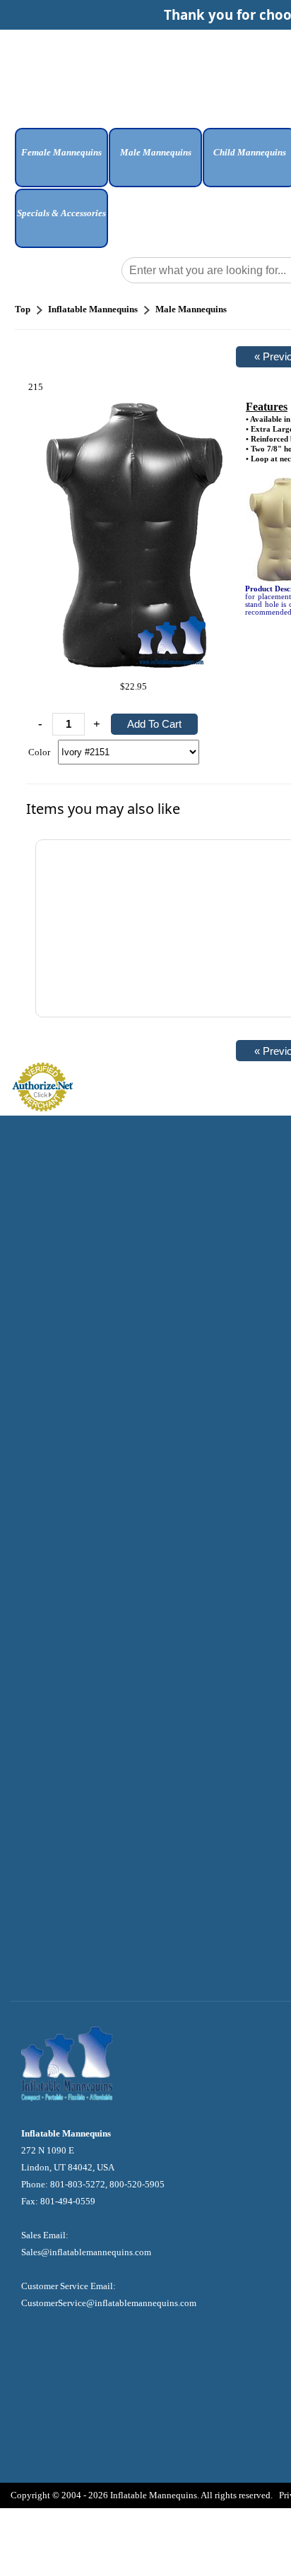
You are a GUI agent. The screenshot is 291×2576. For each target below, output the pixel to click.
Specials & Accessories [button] (61, 213)
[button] (61, 163)
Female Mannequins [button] (61, 152)
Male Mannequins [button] (156, 152)
